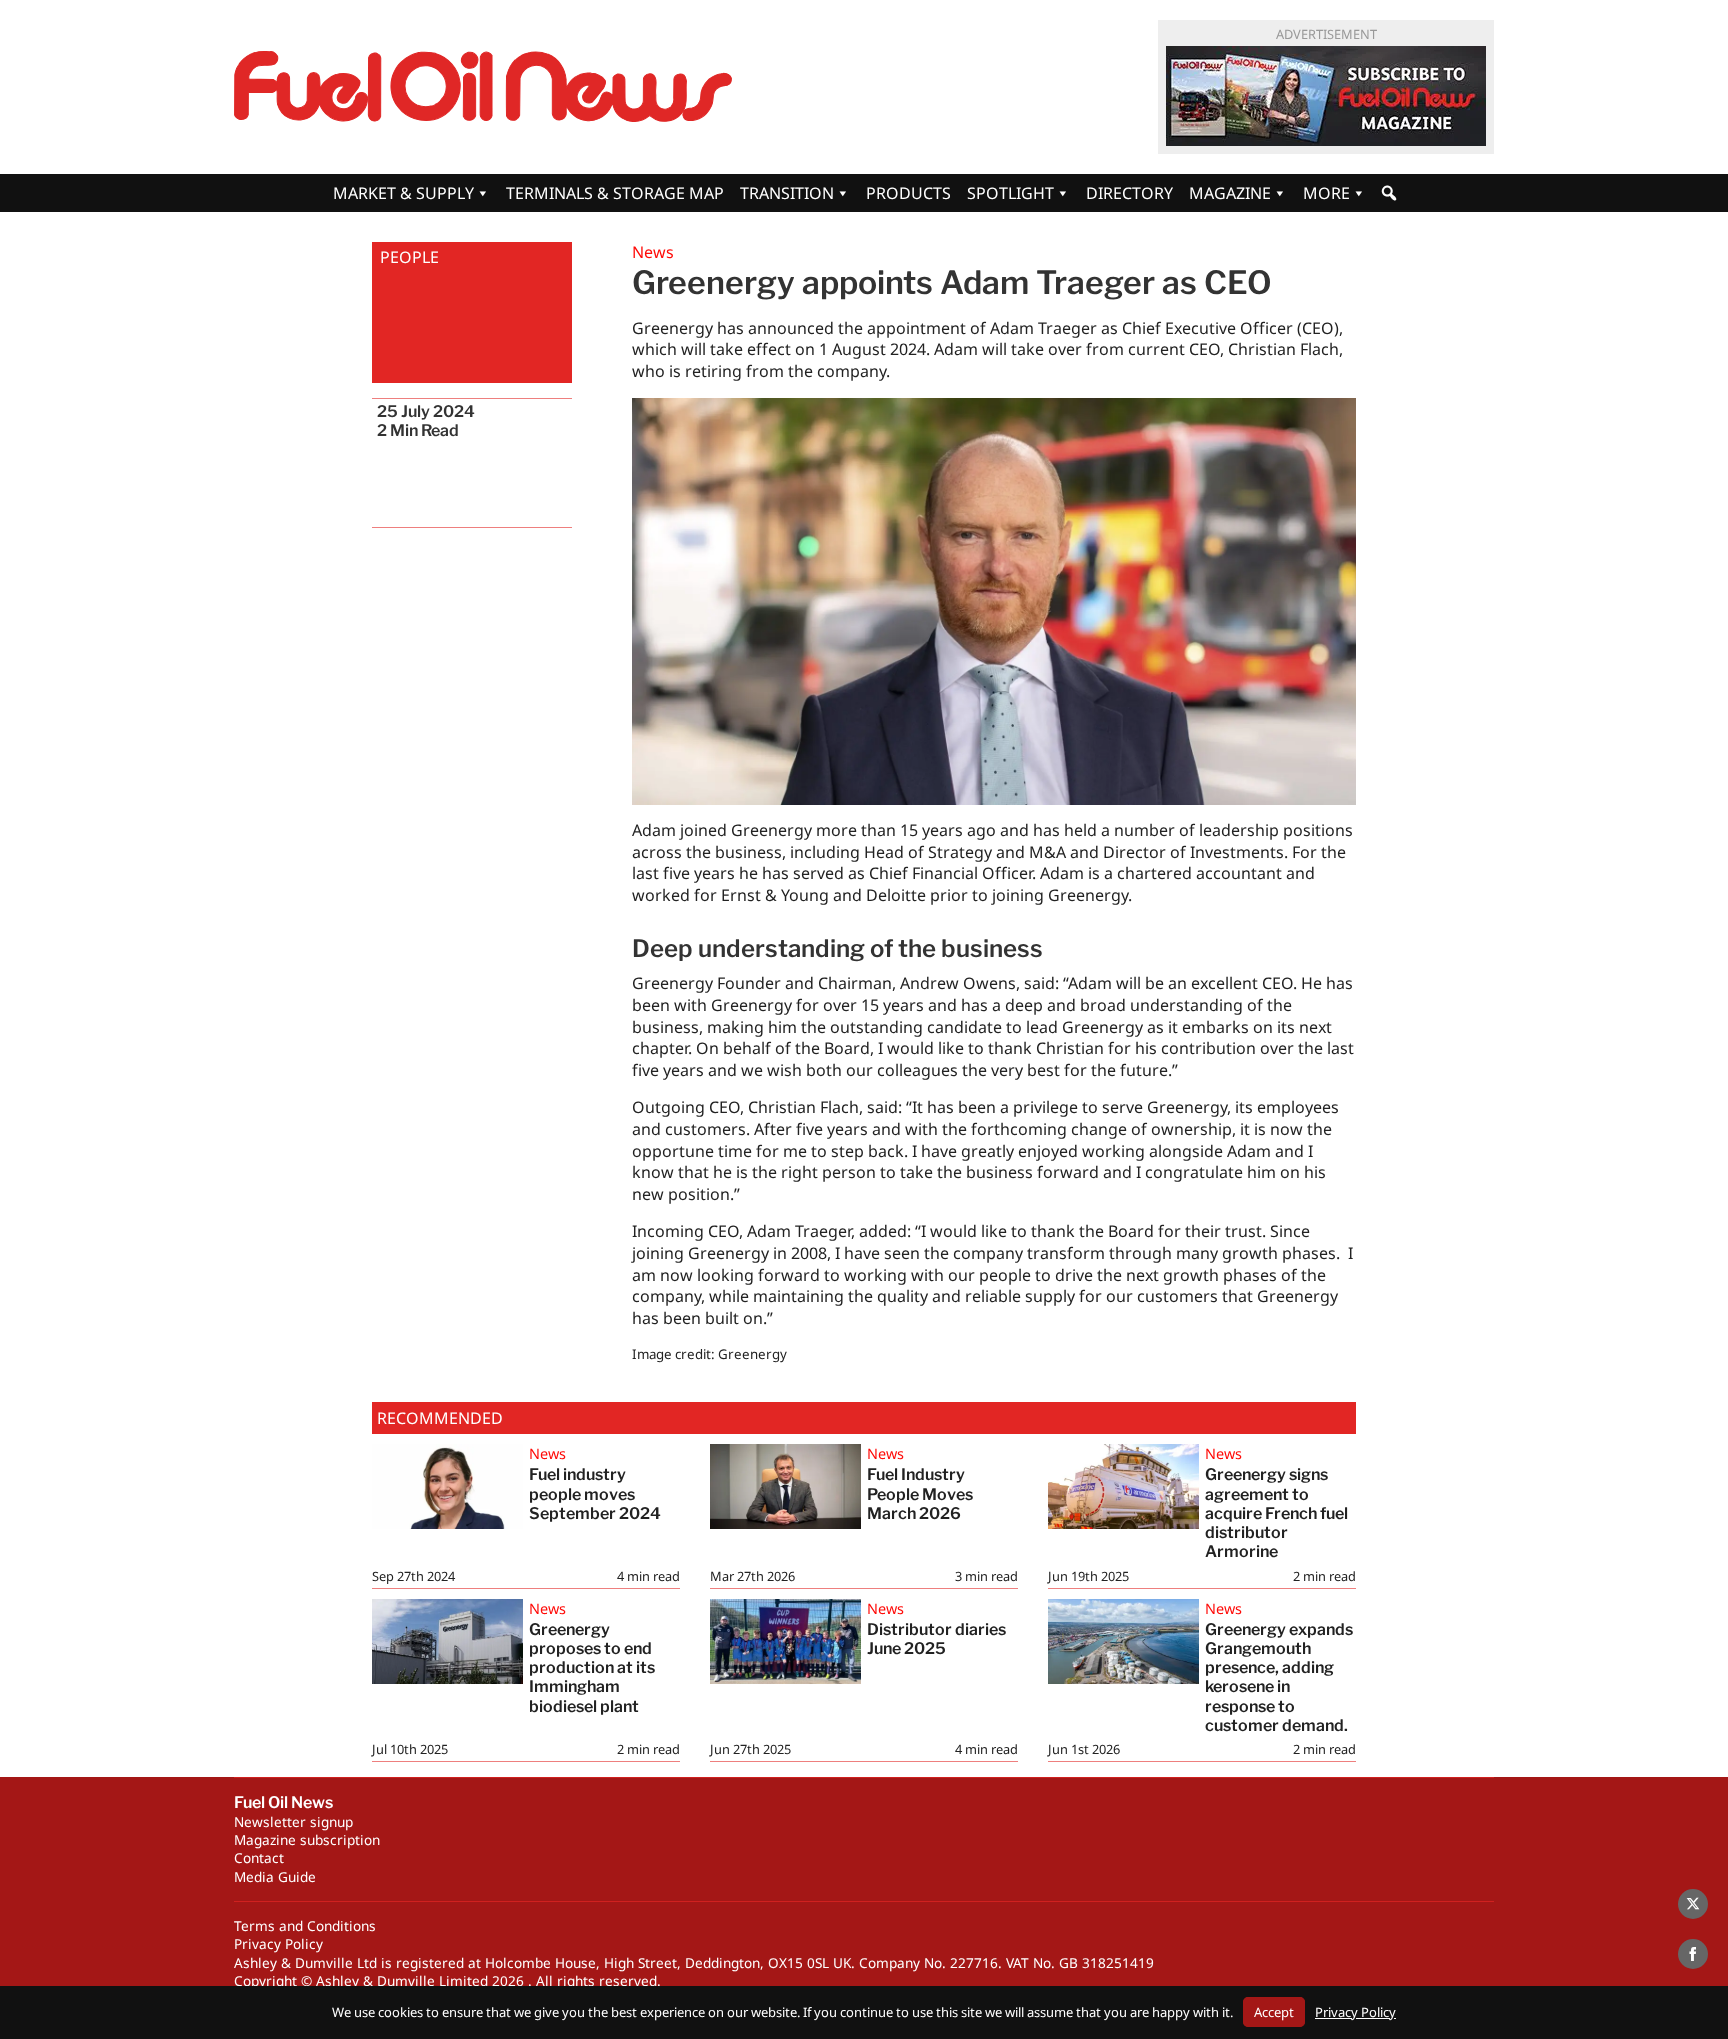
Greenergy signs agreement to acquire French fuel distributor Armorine (1276, 1513)
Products (908, 193)
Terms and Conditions (305, 1925)
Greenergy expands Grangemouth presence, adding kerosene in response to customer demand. (1279, 1677)
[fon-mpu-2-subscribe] (1326, 96)
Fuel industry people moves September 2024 (595, 1493)
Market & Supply (403, 193)
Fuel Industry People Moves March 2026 (920, 1493)
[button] (1389, 193)
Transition (787, 193)
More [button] (1326, 193)
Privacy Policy (278, 1943)
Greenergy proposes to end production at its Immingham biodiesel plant (592, 1668)
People (409, 257)
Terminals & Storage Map (615, 193)
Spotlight (1010, 193)
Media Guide (275, 1876)
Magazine (1230, 193)
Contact (259, 1857)
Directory (1129, 193)
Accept (1274, 2012)
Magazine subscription (307, 1839)
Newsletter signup (293, 1821)
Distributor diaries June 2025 (936, 1639)
